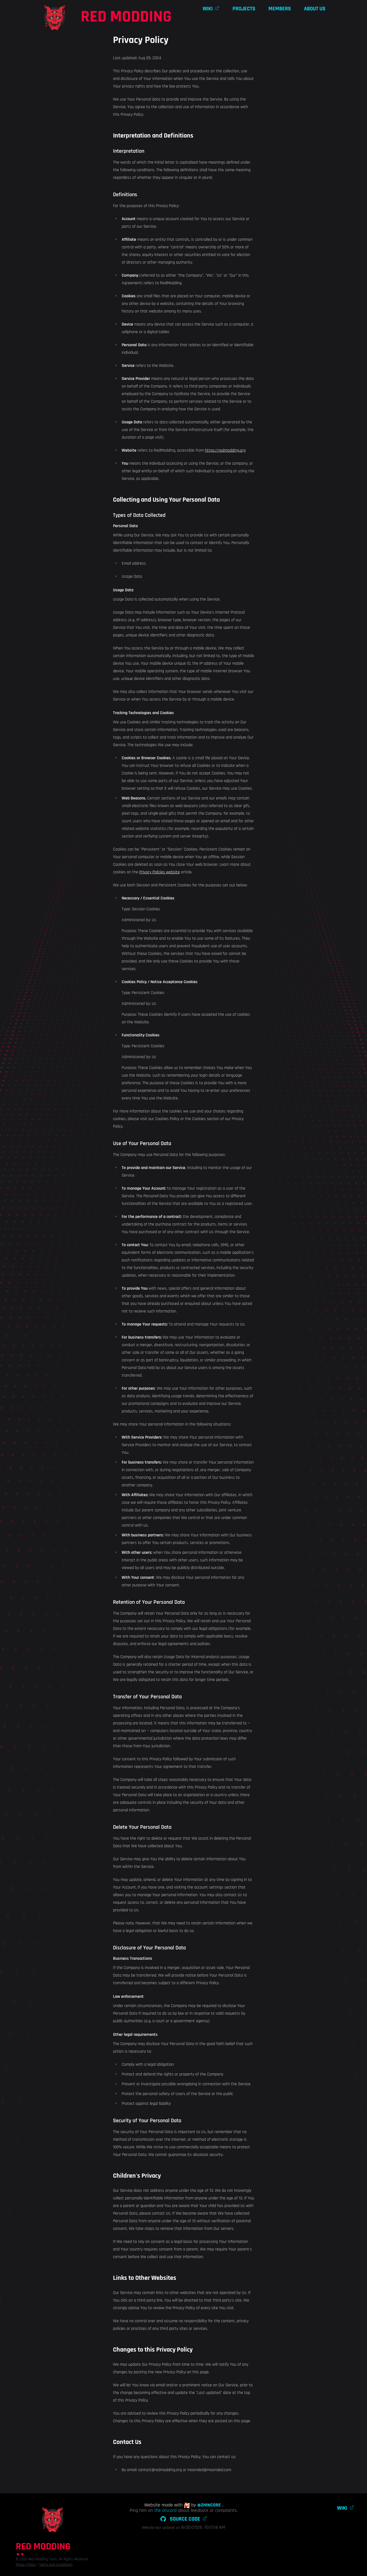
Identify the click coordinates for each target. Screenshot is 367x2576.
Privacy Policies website (160, 872)
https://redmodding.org (225, 450)
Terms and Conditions (56, 2565)
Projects (244, 9)
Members (280, 9)
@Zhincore (209, 2505)
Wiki (342, 2508)
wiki (208, 9)
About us (315, 9)
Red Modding (126, 17)
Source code (185, 2519)
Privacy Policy (26, 2565)
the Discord (165, 2510)
